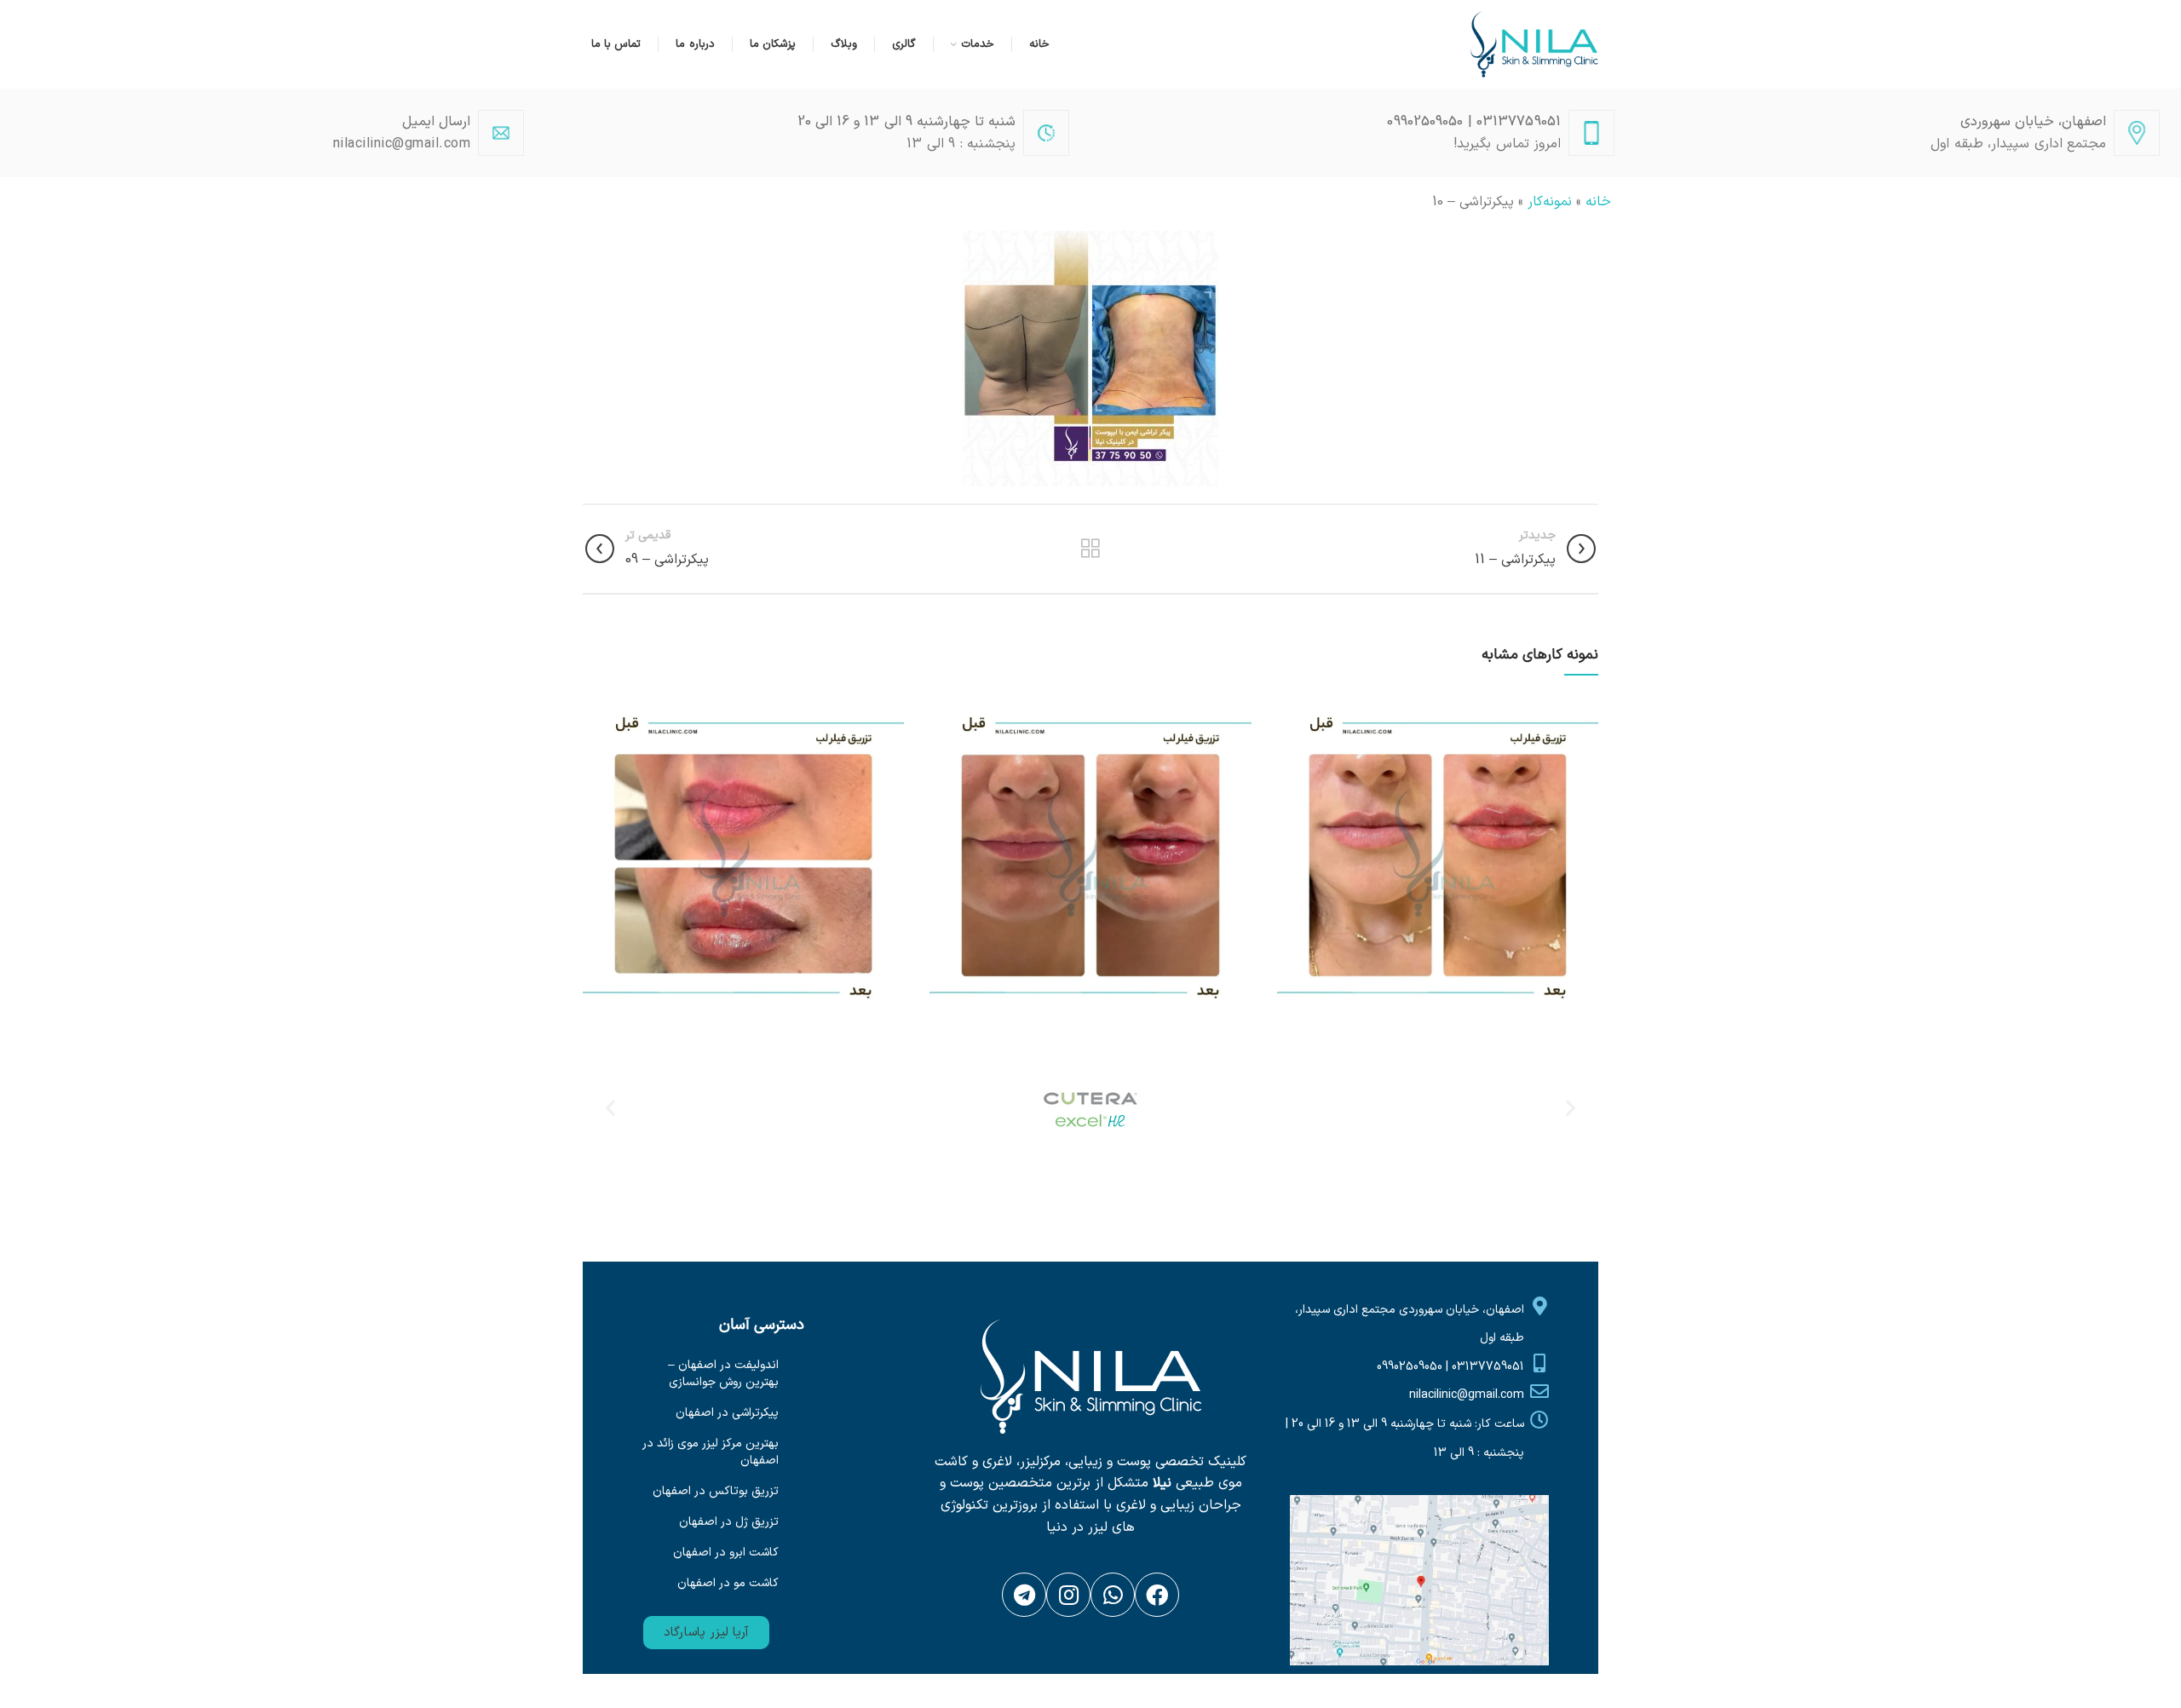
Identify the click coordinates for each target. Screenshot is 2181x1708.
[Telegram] (1024, 1595)
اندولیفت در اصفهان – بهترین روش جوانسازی (723, 1374)
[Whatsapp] (1113, 1595)
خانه (1598, 202)
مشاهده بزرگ (1290, 704)
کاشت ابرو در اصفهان (726, 1553)
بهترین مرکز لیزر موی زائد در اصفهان (711, 1452)
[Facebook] (1157, 1595)
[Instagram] (1068, 1595)
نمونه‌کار (1550, 202)
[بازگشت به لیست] (1090, 549)
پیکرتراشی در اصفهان (727, 1413)
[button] (706, 1633)
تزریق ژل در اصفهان (729, 1522)
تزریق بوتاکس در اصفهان (716, 1491)
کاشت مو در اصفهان (728, 1583)
